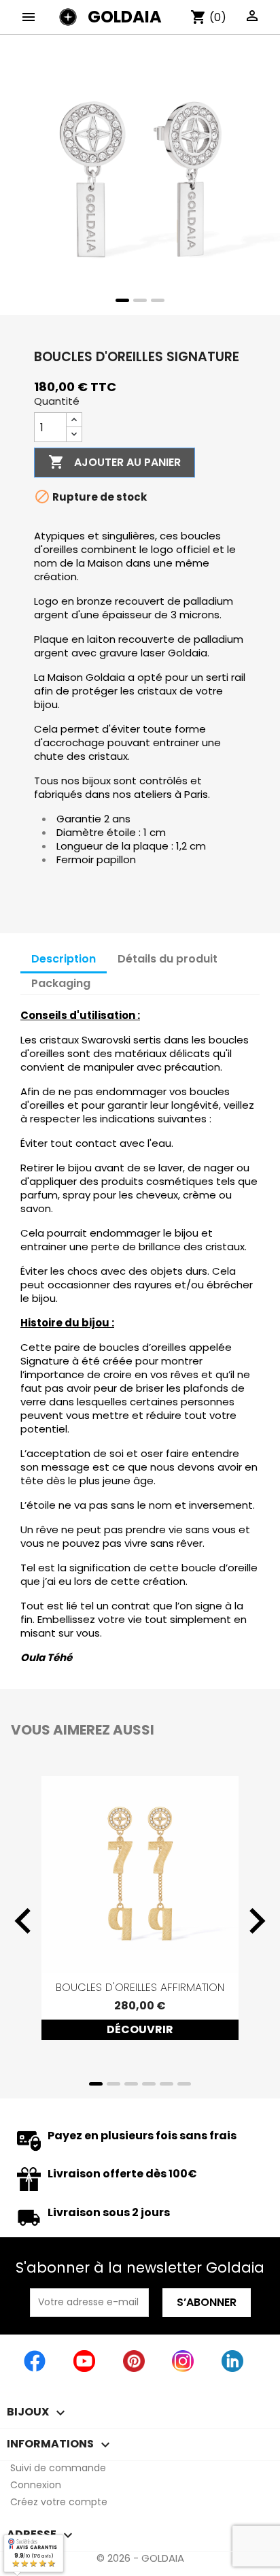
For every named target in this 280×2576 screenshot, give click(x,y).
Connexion (36, 2485)
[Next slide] (256, 1921)
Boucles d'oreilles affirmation (140, 1987)
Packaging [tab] (61, 983)
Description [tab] (64, 959)
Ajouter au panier (115, 462)
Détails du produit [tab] (168, 959)
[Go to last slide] (24, 1921)
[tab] (122, 300)
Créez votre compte (59, 2502)
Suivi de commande (58, 2468)
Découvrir (140, 2029)
